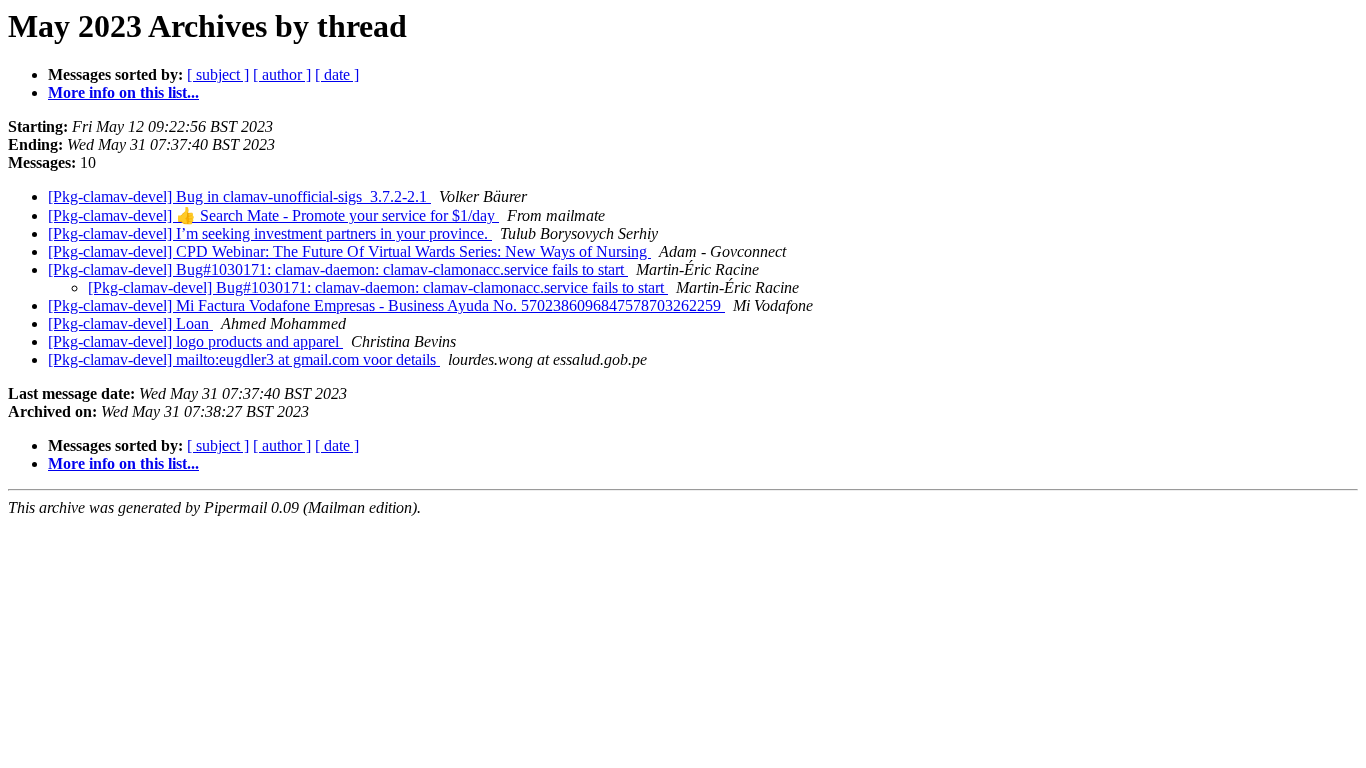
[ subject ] (218, 74)
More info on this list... (123, 92)
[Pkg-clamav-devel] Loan (130, 323)
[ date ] (337, 74)
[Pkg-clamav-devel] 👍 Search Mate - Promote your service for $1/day (273, 215)
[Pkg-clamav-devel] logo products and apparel (195, 341)
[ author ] (282, 74)
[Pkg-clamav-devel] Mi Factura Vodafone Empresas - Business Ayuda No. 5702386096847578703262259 (386, 305)
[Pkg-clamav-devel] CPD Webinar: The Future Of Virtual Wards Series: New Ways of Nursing (349, 251)
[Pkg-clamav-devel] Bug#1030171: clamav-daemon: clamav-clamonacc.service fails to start (338, 269)
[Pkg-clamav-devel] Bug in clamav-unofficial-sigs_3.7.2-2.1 (239, 196)
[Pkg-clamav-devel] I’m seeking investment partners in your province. (270, 233)
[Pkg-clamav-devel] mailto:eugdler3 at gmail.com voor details (244, 359)
